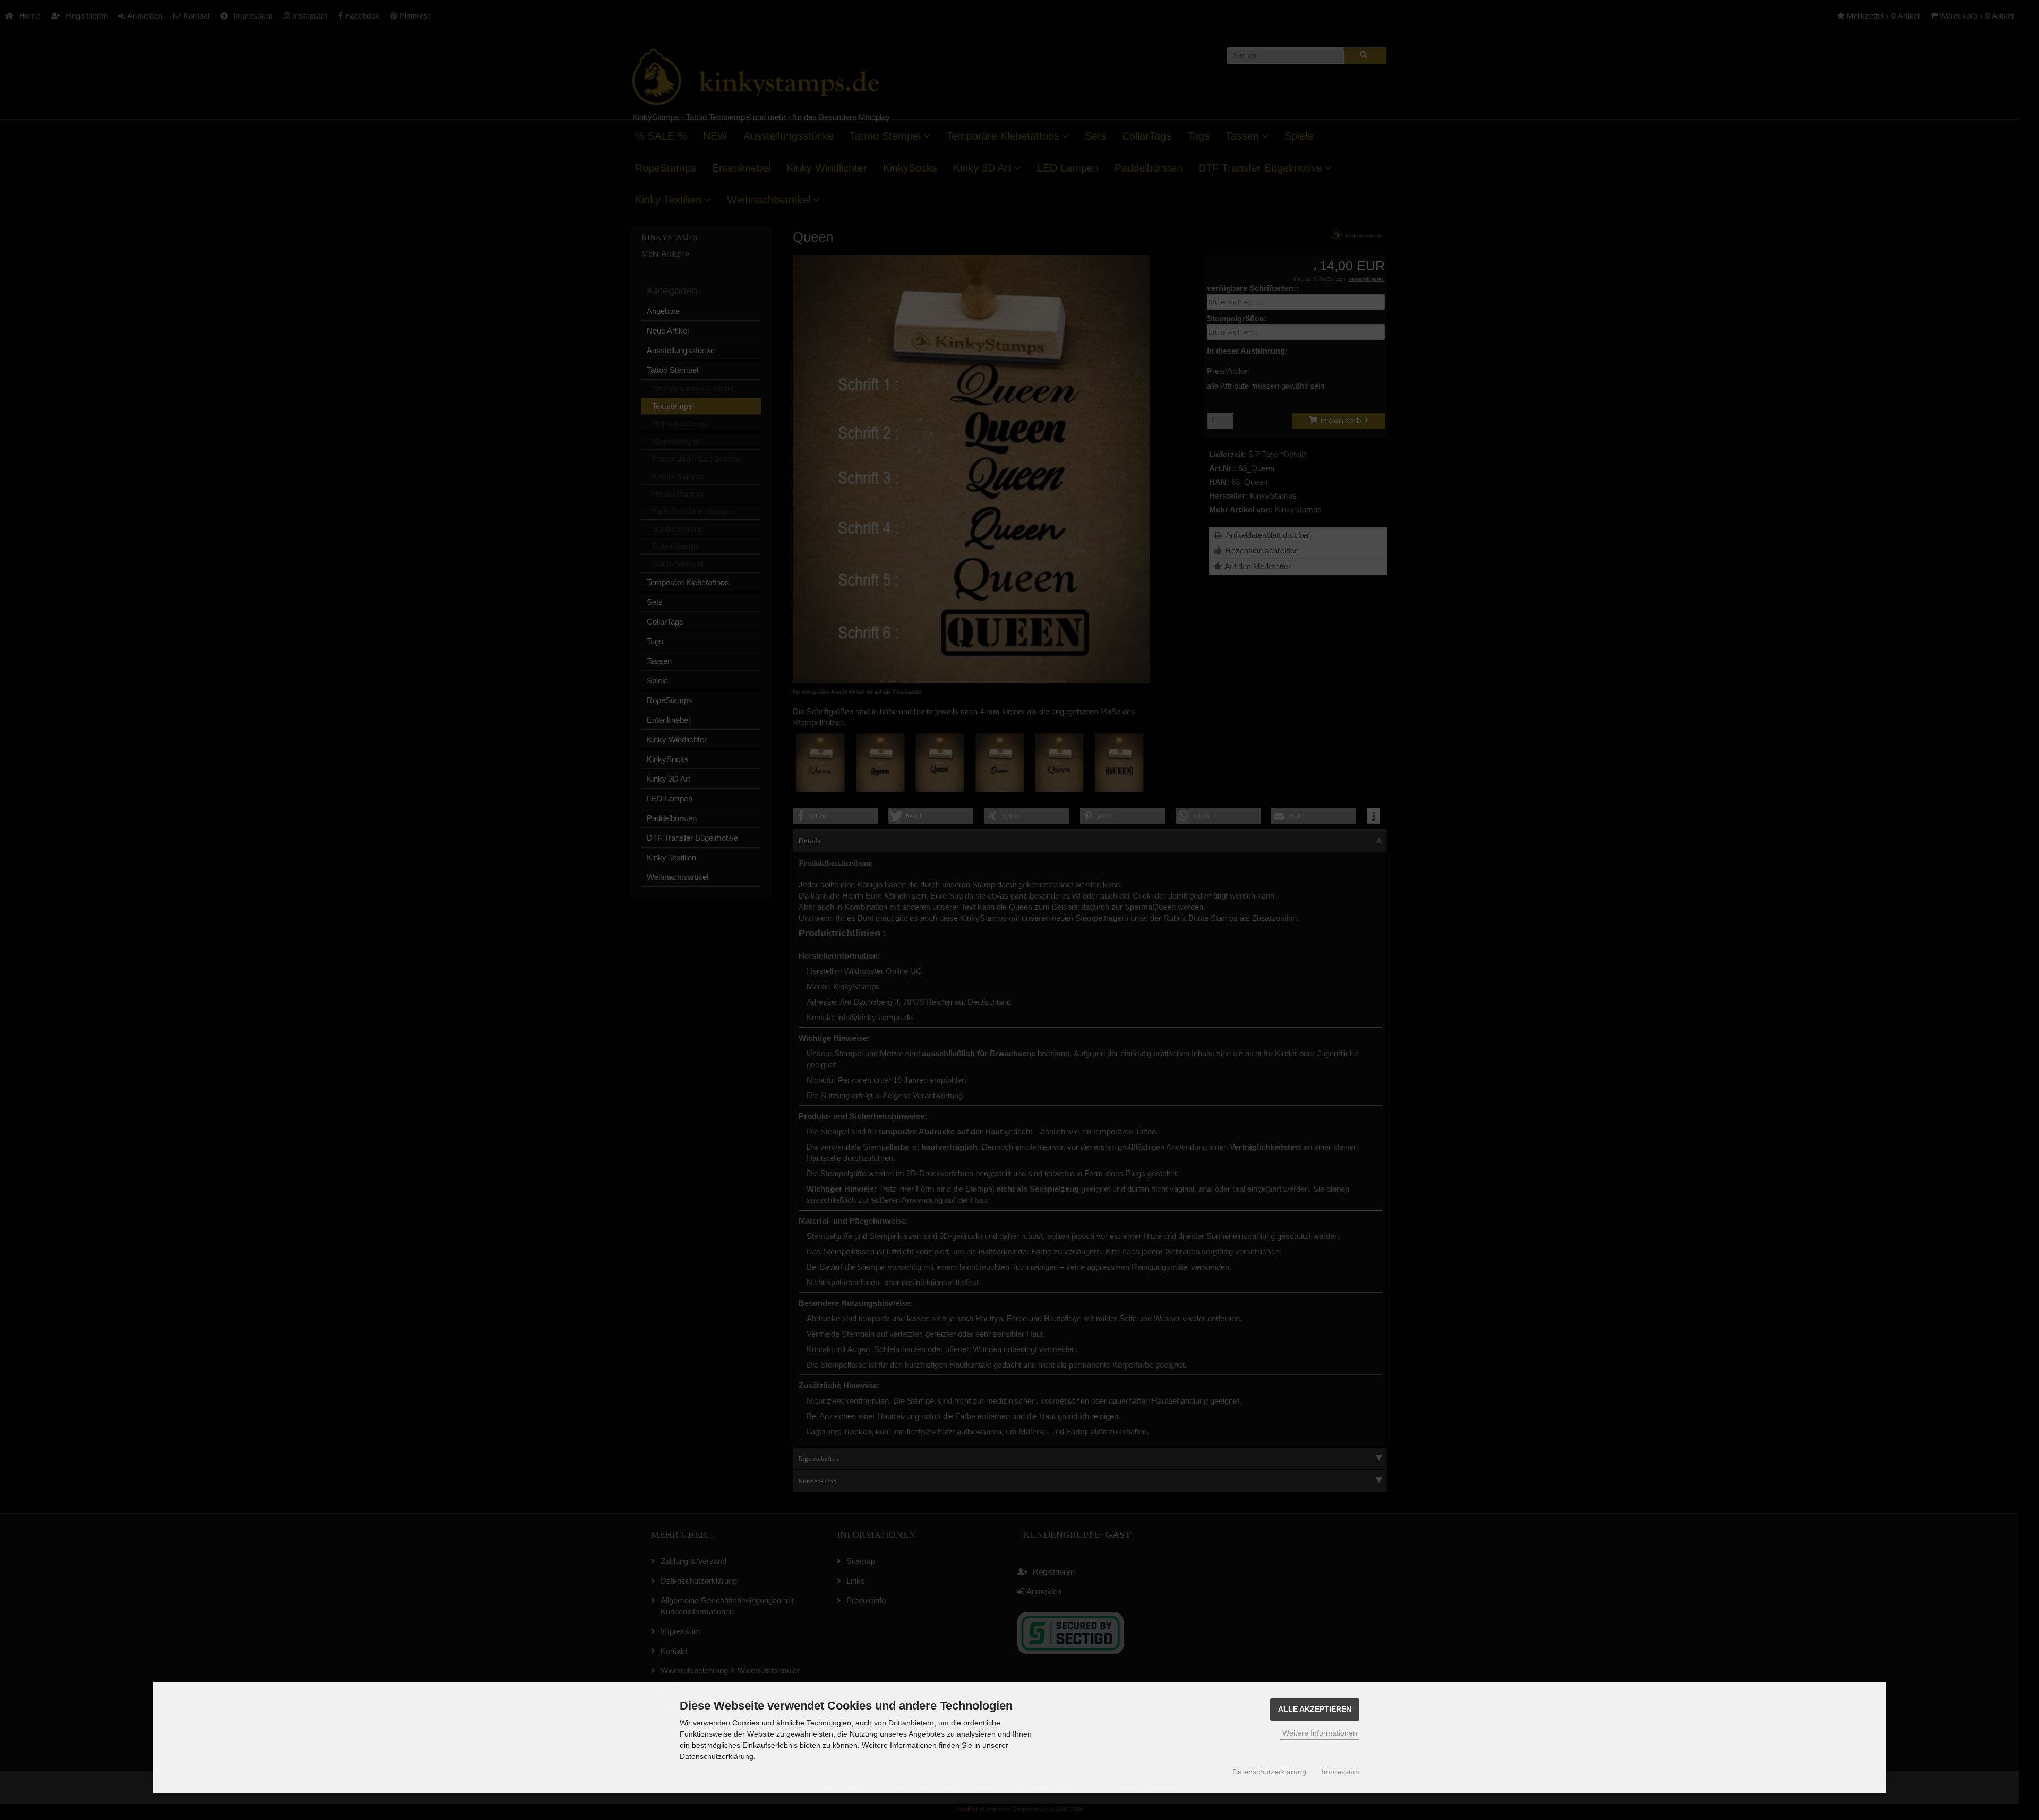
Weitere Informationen (1320, 1733)
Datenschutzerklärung (1269, 1772)
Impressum (1340, 1772)
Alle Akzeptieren (1315, 1709)
